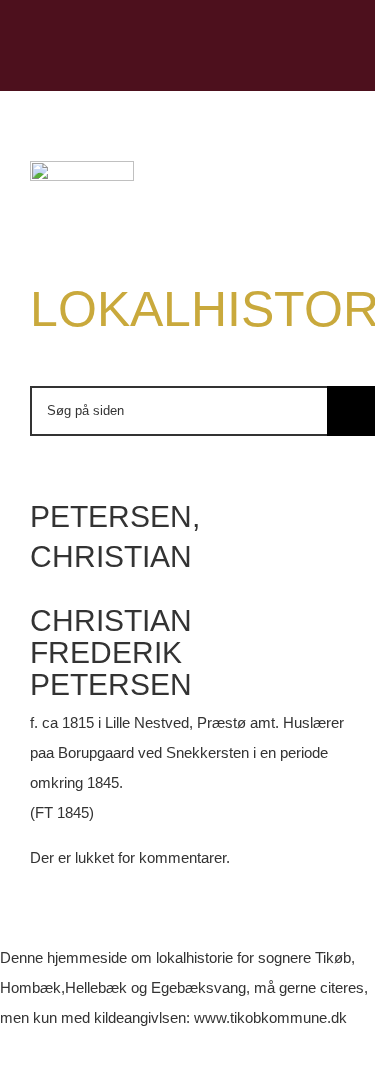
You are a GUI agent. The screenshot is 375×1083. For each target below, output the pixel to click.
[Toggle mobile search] (301, 60)
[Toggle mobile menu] (337, 60)
